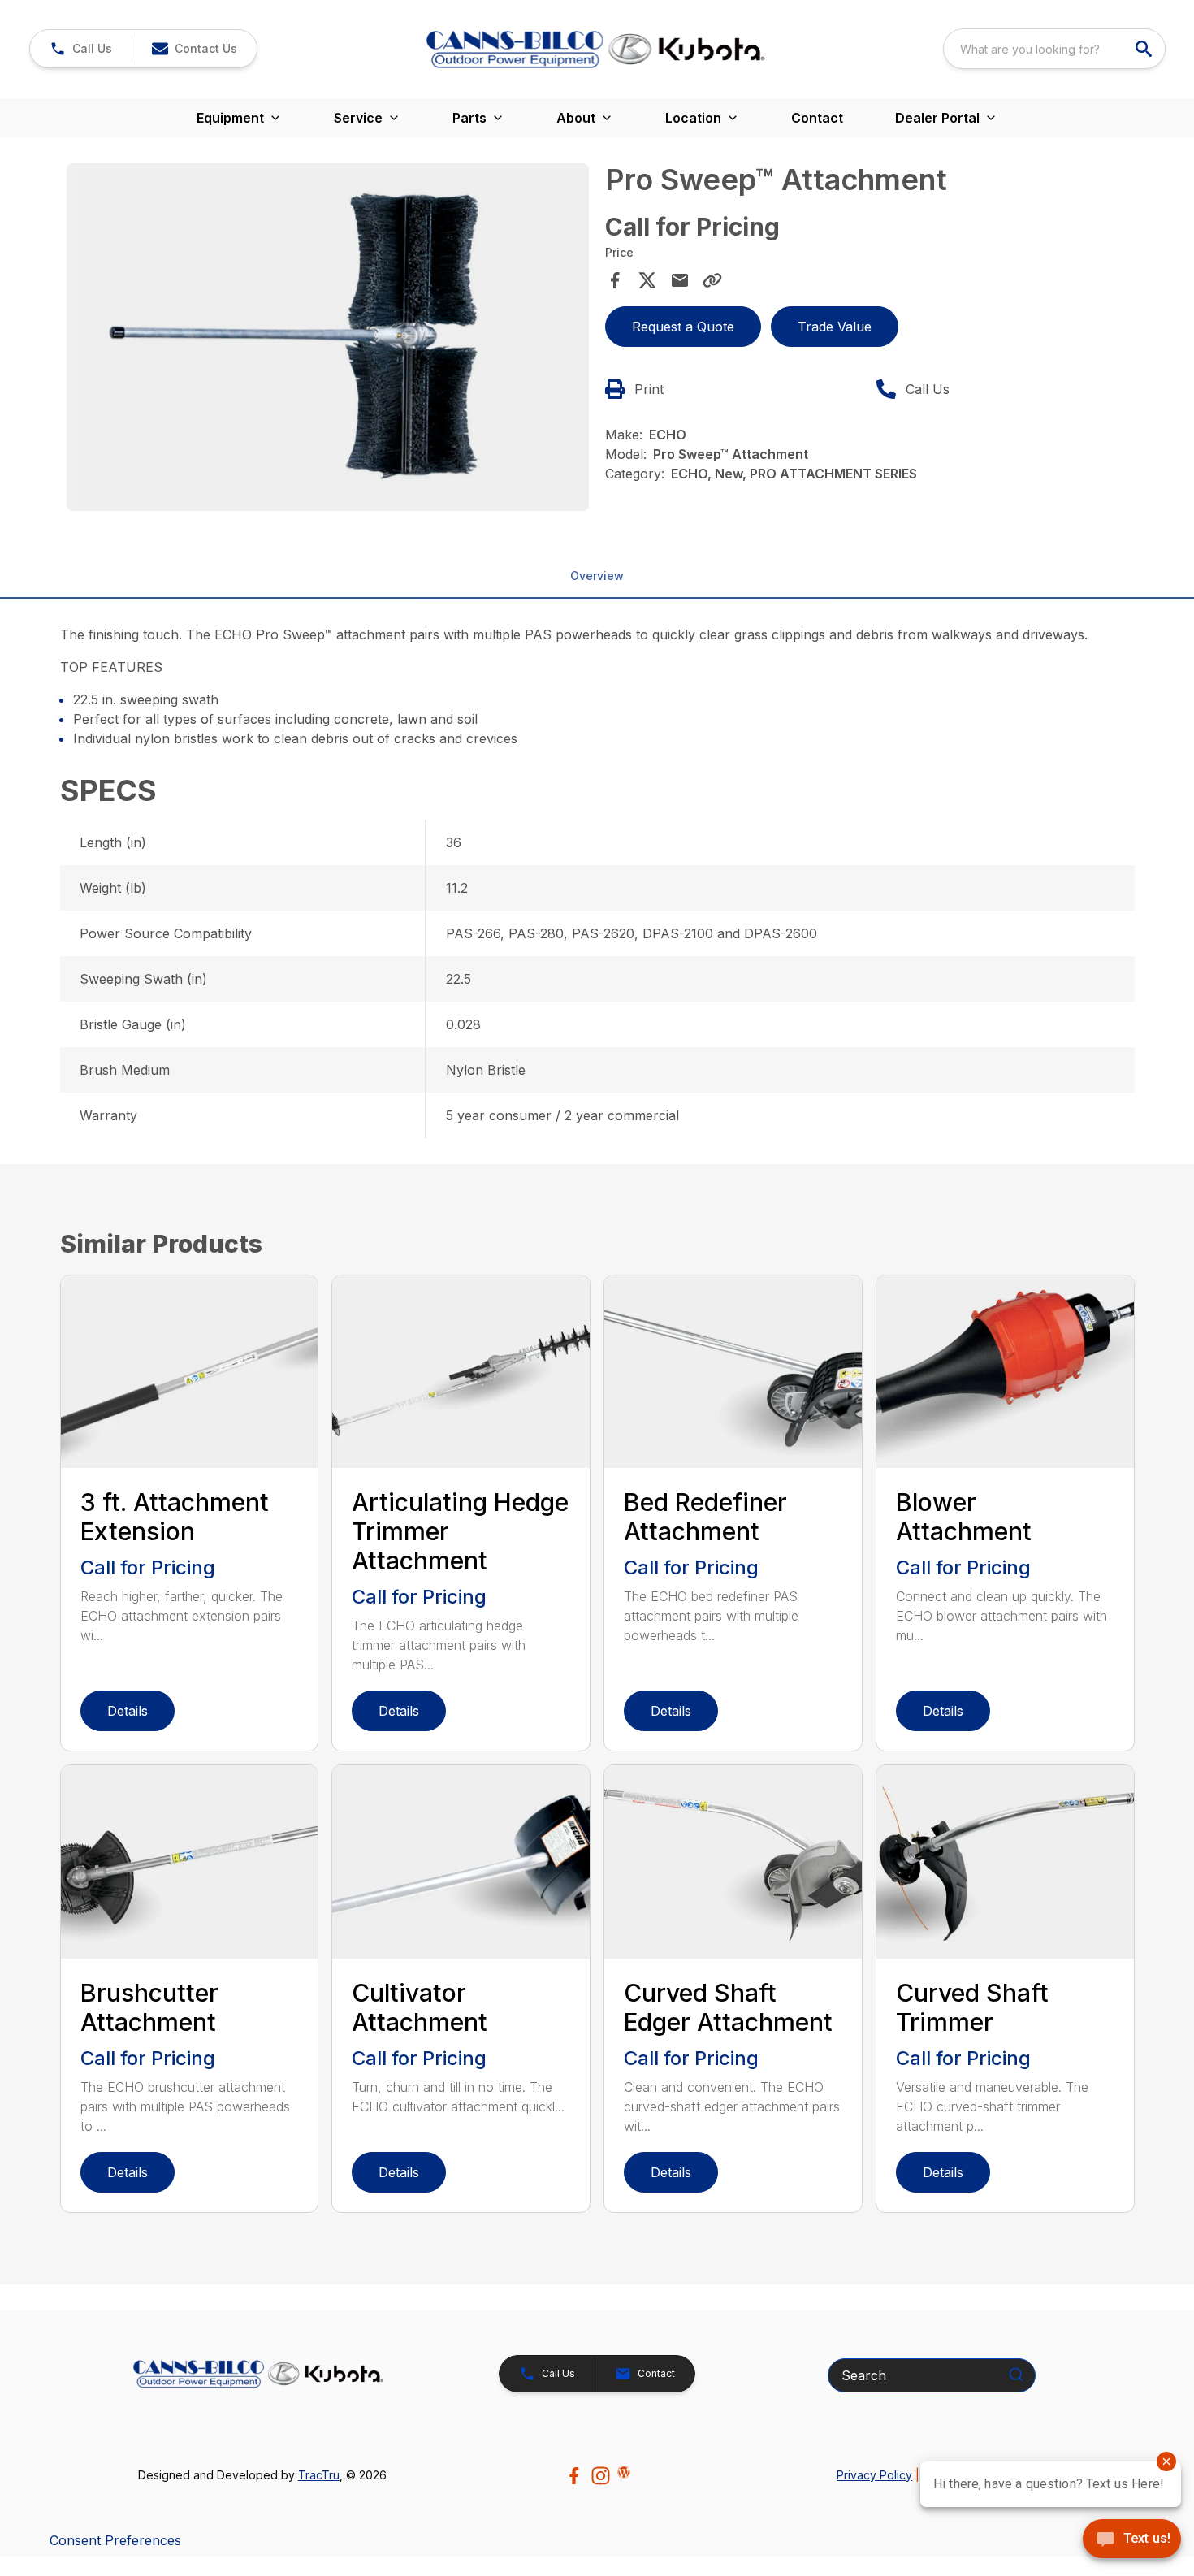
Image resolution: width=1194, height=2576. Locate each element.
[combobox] (1054, 49)
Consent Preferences (115, 2540)
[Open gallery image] (328, 337)
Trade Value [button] (835, 327)
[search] (1145, 49)
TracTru (319, 2475)
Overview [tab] (597, 576)
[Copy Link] (712, 280)
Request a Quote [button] (683, 327)
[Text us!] (1132, 2540)
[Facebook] (574, 2476)
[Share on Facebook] (615, 280)
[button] (81, 49)
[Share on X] (647, 280)
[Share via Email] (680, 280)
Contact (817, 118)
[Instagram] (601, 2476)
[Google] (624, 2472)
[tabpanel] (328, 340)
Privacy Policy (874, 2475)
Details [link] (128, 1711)
